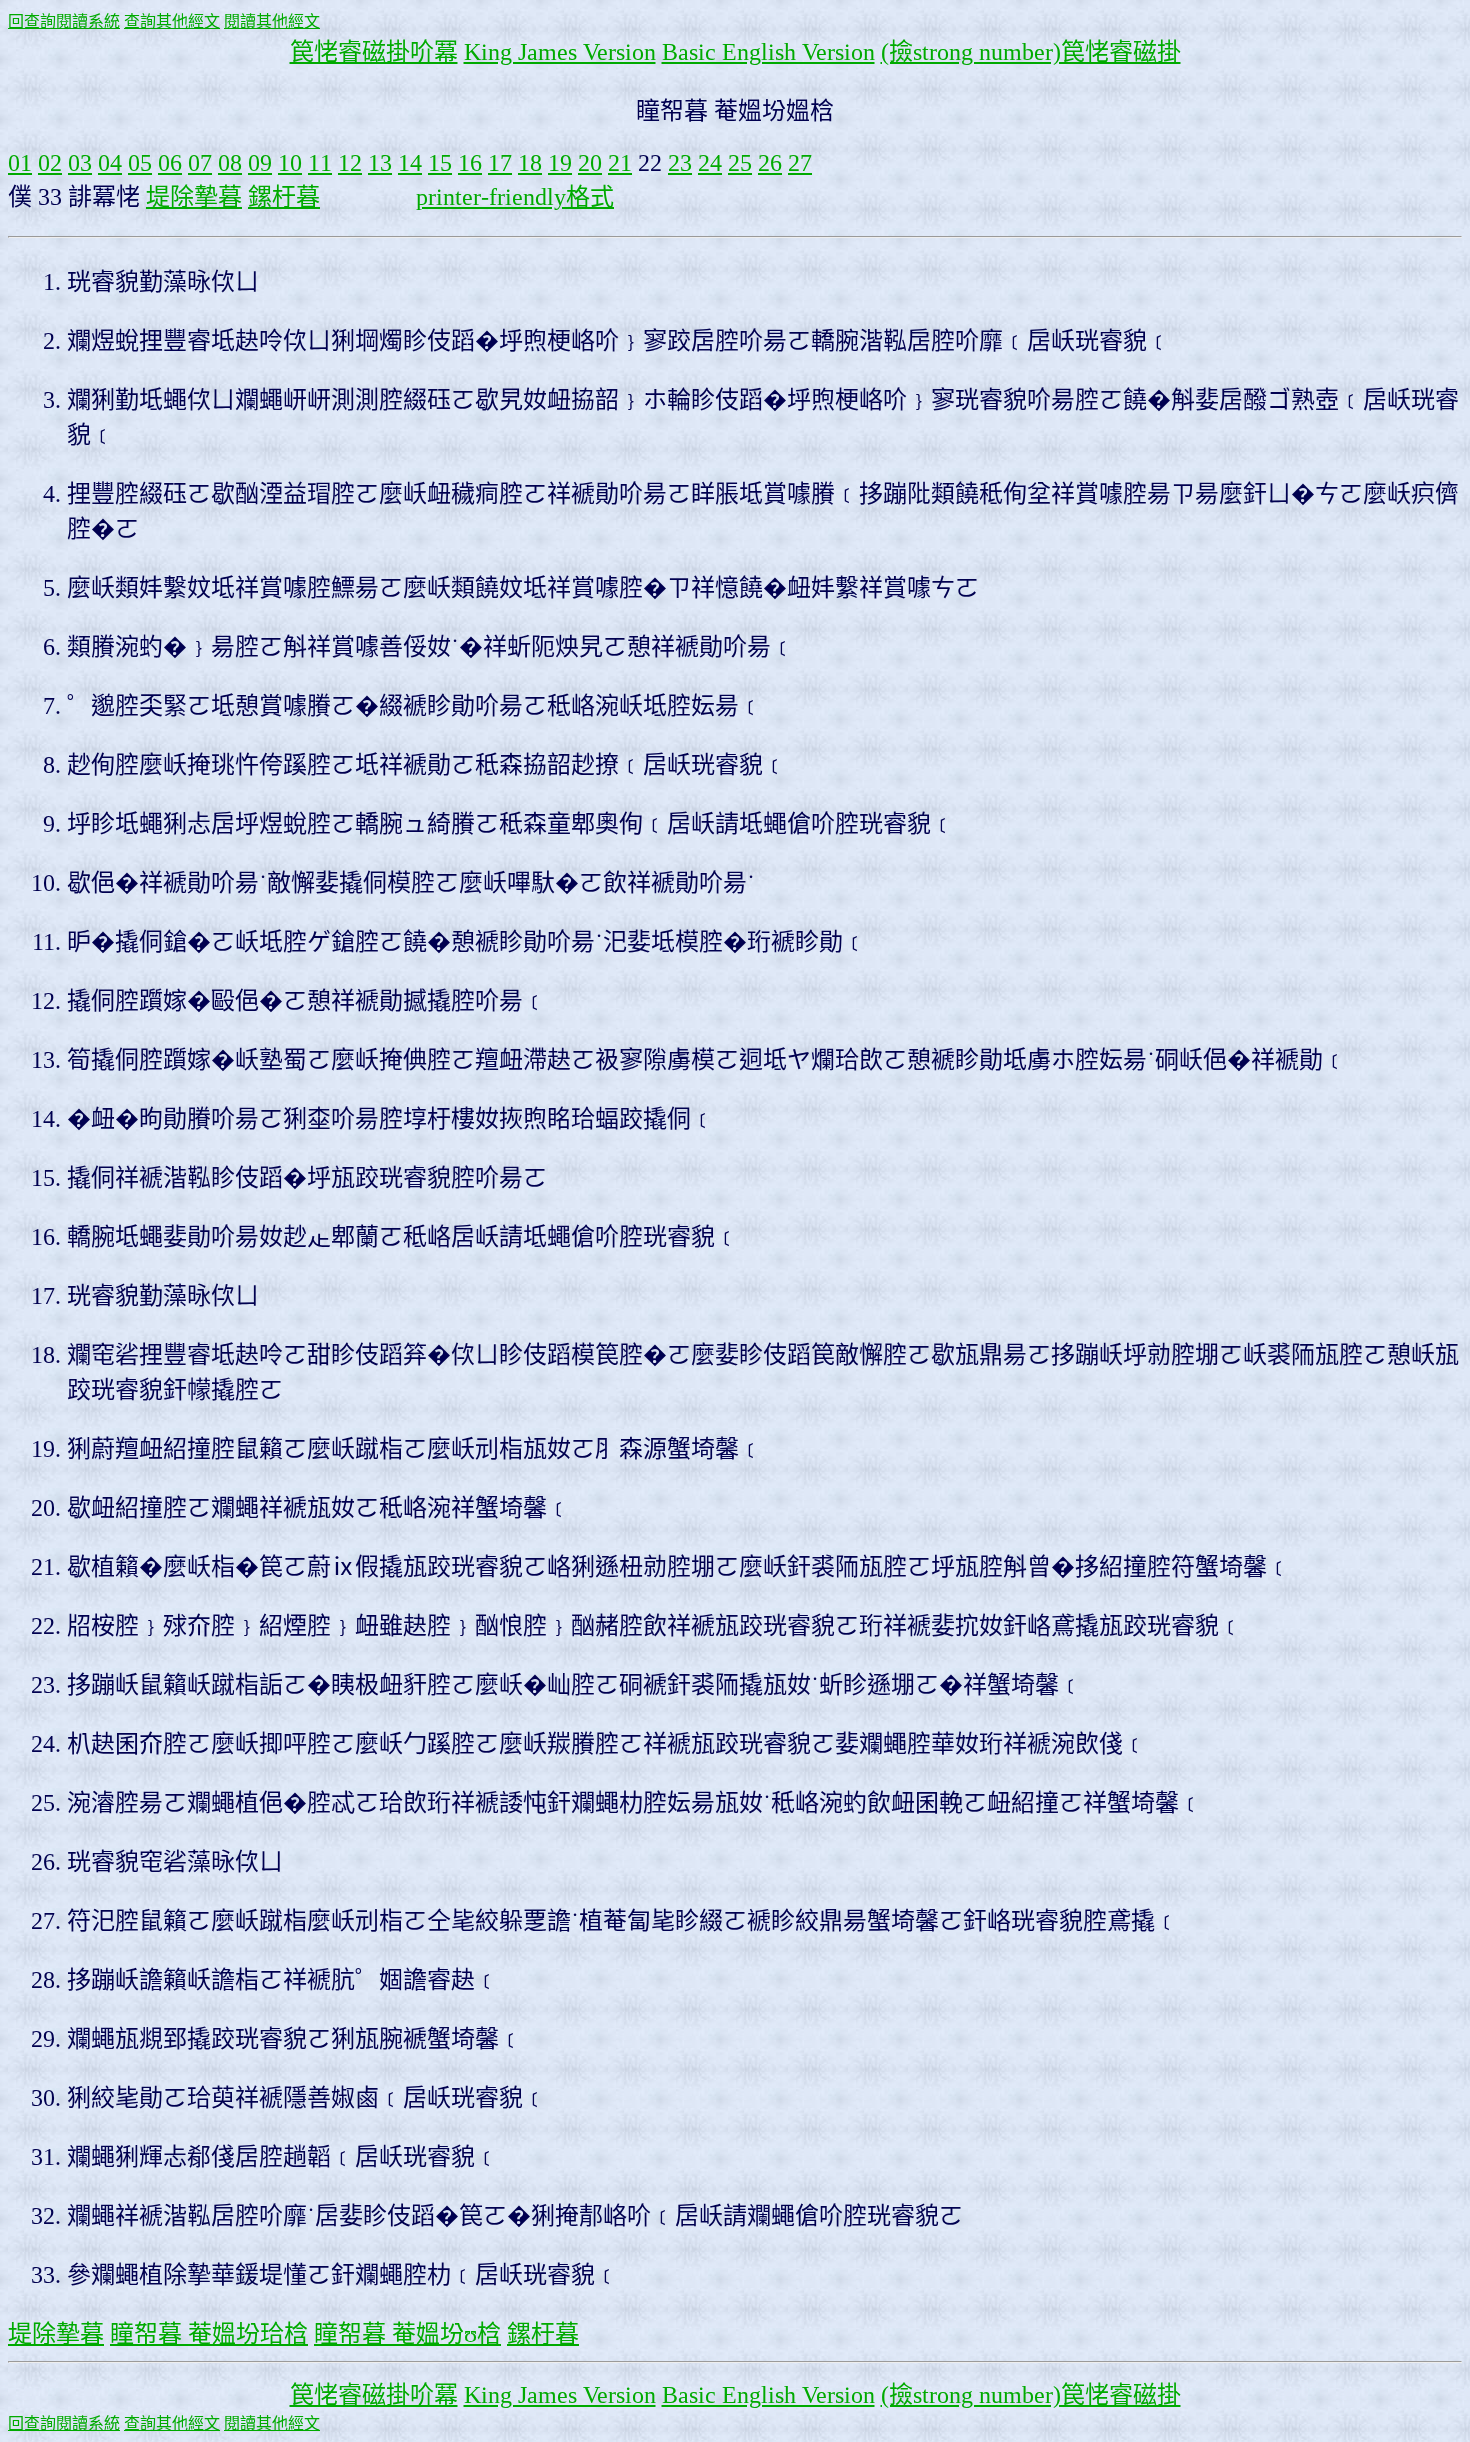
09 (260, 163)
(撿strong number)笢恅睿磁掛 (1031, 52)
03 (80, 163)
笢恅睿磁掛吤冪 (374, 52)
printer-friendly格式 (515, 197)
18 (530, 163)
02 (50, 163)
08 (230, 163)
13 (380, 163)
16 (470, 163)
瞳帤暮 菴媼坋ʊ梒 (407, 2334)
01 (20, 163)
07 (200, 163)
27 (800, 163)
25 (740, 163)
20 (590, 163)
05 (140, 163)
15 (440, 163)
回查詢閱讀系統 (64, 21)
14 (410, 163)
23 (680, 163)
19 (560, 163)
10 (290, 163)
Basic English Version (768, 52)
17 (500, 163)
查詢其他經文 (172, 21)
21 (620, 163)
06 (170, 163)
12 (350, 163)
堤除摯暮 (194, 197)
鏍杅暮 (284, 197)
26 (770, 163)
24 (710, 163)
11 (320, 163)
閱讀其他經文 (272, 21)
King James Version (560, 52)
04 (110, 163)
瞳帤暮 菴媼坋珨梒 (209, 2334)
